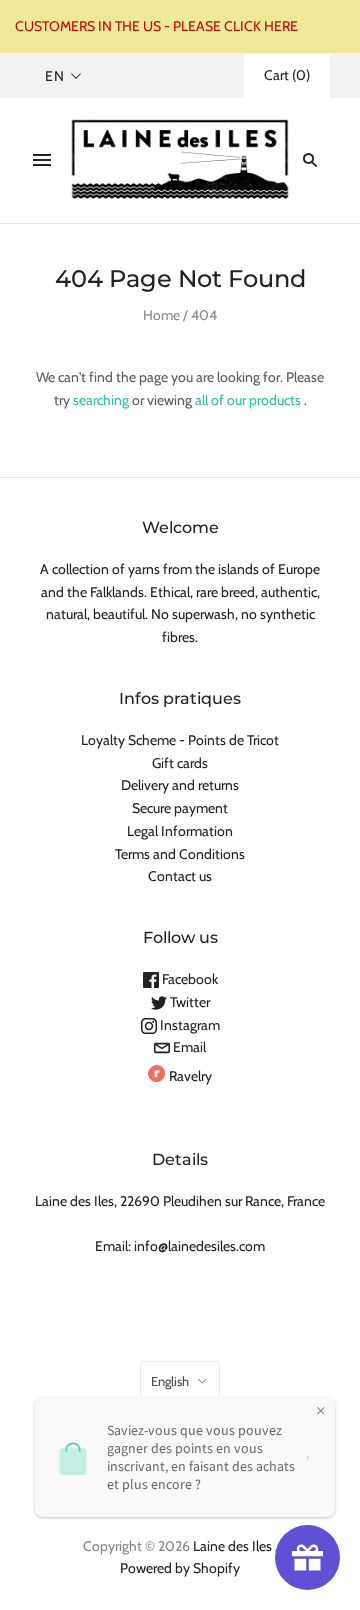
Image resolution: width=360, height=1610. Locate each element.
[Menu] (42, 160)
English (170, 1381)
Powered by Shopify (180, 1568)
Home (161, 315)
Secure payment (180, 808)
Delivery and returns (180, 785)
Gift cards (180, 763)
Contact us (180, 876)
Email (188, 1047)
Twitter (188, 1002)
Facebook (188, 979)
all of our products (248, 400)
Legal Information (180, 831)
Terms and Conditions (180, 854)
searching (101, 400)
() (287, 75)
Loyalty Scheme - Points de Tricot (180, 740)
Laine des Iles (232, 1546)
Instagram (188, 1025)
